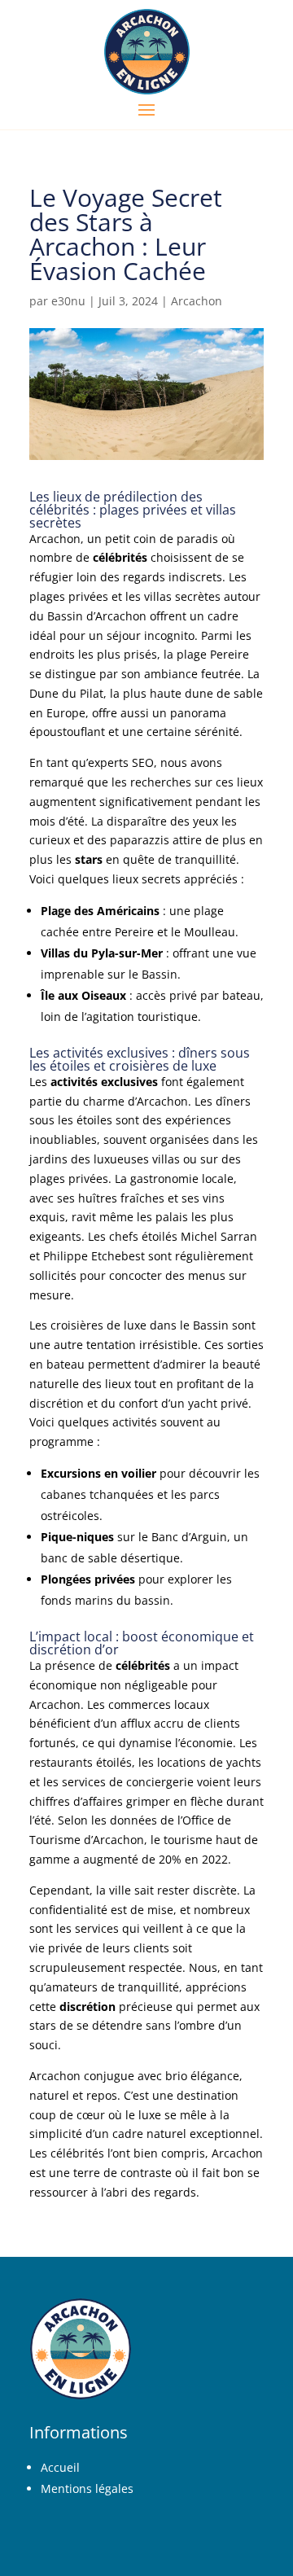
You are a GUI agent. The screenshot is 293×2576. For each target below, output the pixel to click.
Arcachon (197, 301)
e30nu (68, 301)
